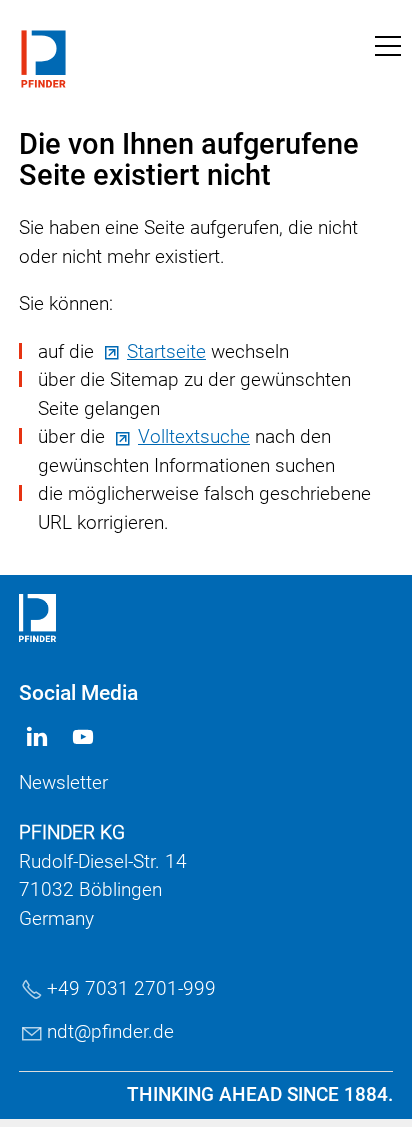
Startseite (166, 351)
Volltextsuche (194, 436)
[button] (388, 46)
